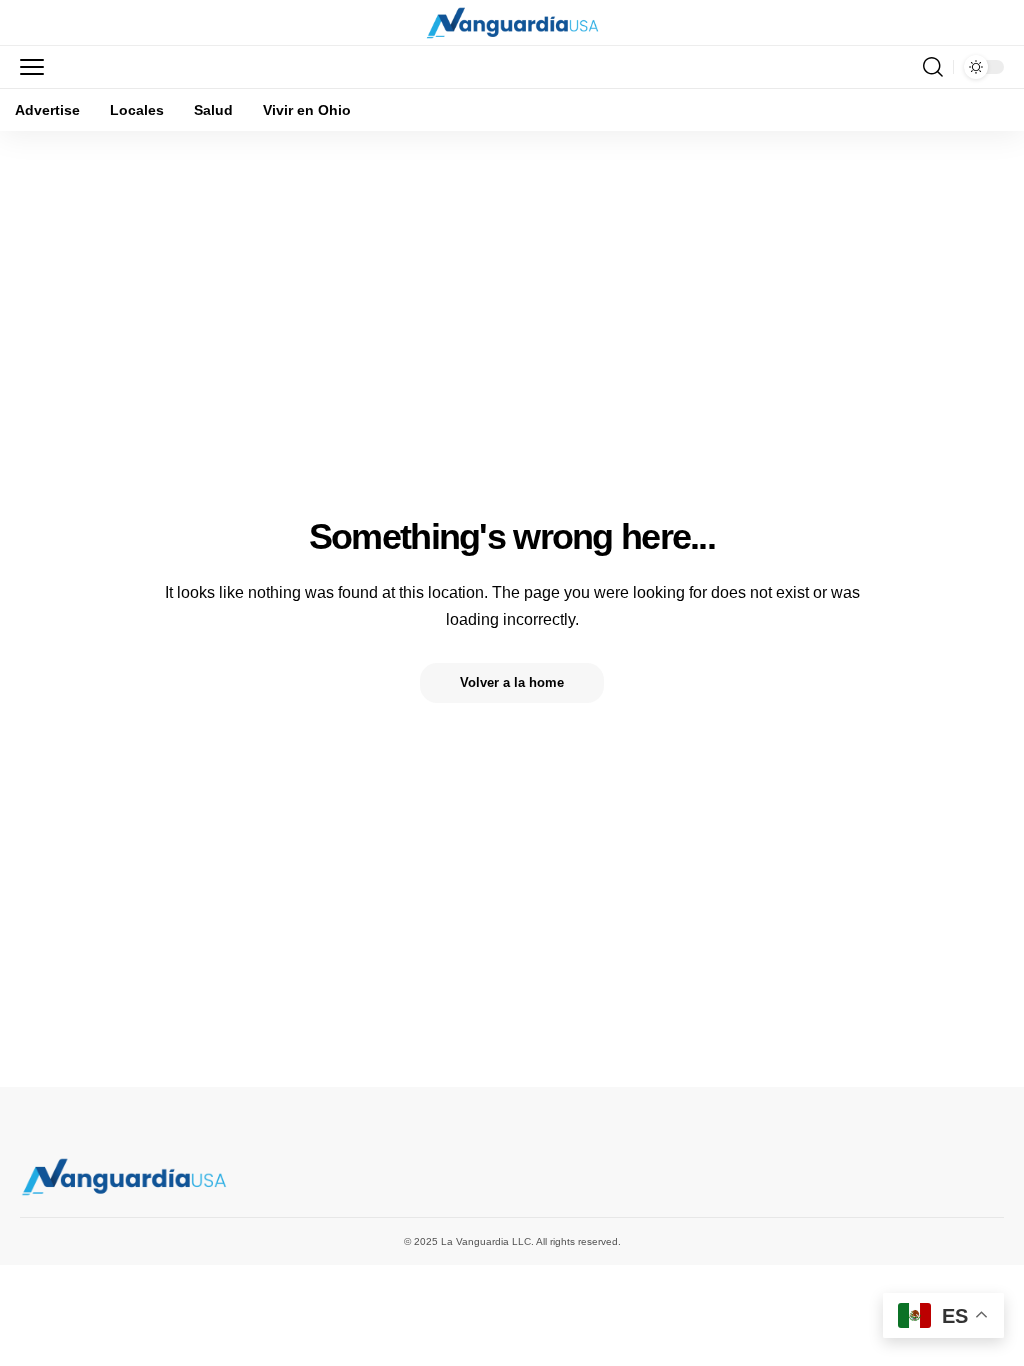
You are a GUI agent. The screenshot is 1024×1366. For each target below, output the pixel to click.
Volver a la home (512, 682)
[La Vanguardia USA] (512, 23)
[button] (37, 67)
